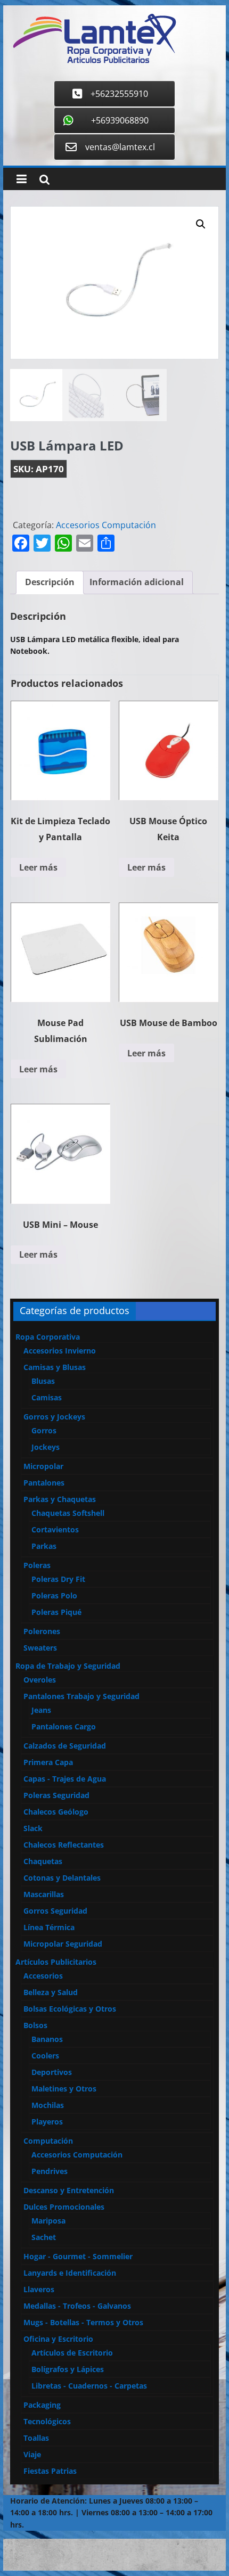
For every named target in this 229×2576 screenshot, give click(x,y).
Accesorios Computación (106, 525)
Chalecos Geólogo (56, 1812)
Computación (48, 2141)
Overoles (40, 1680)
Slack (33, 1828)
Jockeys (46, 1447)
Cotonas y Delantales (62, 1878)
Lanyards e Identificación (70, 2273)
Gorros (44, 1430)
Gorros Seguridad (55, 1911)
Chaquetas (43, 1861)
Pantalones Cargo (64, 1726)
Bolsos (35, 2025)
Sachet (44, 2237)
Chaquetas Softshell (68, 1513)
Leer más (38, 867)
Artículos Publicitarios (56, 1962)
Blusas (43, 1381)
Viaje (32, 2454)
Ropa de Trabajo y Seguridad (68, 1666)
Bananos (47, 2039)
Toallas (36, 2438)
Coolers (45, 2056)
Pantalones (44, 1483)
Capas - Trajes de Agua (65, 1779)
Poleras (37, 1565)
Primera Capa (48, 1762)
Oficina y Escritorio (58, 2339)
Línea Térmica (49, 1927)
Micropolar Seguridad (63, 1944)
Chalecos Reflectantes (64, 1845)
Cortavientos (55, 1529)
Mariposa (48, 2221)
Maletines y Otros (64, 2089)
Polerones (42, 1631)
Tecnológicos (47, 2421)
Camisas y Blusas (55, 1367)
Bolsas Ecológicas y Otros (70, 2009)
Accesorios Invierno (60, 1351)
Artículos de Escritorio (72, 2353)
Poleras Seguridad (56, 1795)
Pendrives (50, 2171)
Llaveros (39, 2289)
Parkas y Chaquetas (60, 1499)
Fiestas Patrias (50, 2471)
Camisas (47, 1397)
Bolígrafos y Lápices (68, 2369)
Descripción (50, 582)
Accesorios (43, 1976)
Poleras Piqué (56, 1612)
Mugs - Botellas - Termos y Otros (83, 2322)
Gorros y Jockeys (54, 1417)
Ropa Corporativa (48, 1337)
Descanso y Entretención (69, 2190)
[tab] (50, 583)
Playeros (47, 2122)
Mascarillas (44, 1894)
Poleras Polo (54, 1595)
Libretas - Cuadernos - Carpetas (89, 2386)
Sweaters (40, 1648)
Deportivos (52, 2072)
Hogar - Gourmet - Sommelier (78, 2256)
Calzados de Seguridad (65, 1746)
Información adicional (137, 582)
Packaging (42, 2405)
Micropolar (43, 1466)
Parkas (44, 1546)
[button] (201, 224)
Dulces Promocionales (64, 2207)
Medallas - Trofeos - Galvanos (77, 2306)
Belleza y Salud (51, 1992)
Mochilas (48, 2105)
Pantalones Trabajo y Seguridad (81, 1696)
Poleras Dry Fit (58, 1579)
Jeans (41, 1710)
